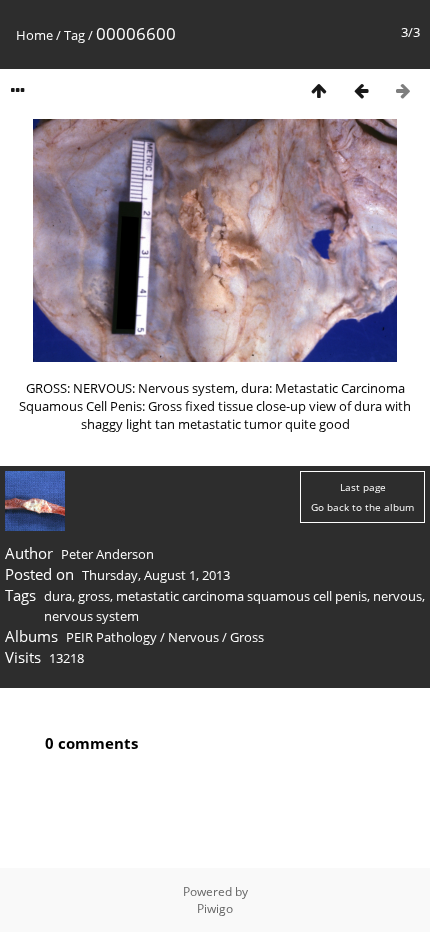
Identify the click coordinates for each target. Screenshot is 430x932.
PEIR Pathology (111, 637)
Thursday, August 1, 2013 (156, 575)
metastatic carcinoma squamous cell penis (241, 596)
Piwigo (215, 908)
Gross (247, 637)
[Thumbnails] (319, 90)
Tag (74, 35)
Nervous (193, 637)
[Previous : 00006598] (361, 90)
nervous (397, 596)
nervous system (91, 616)
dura (58, 596)
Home (34, 35)
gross (94, 596)
